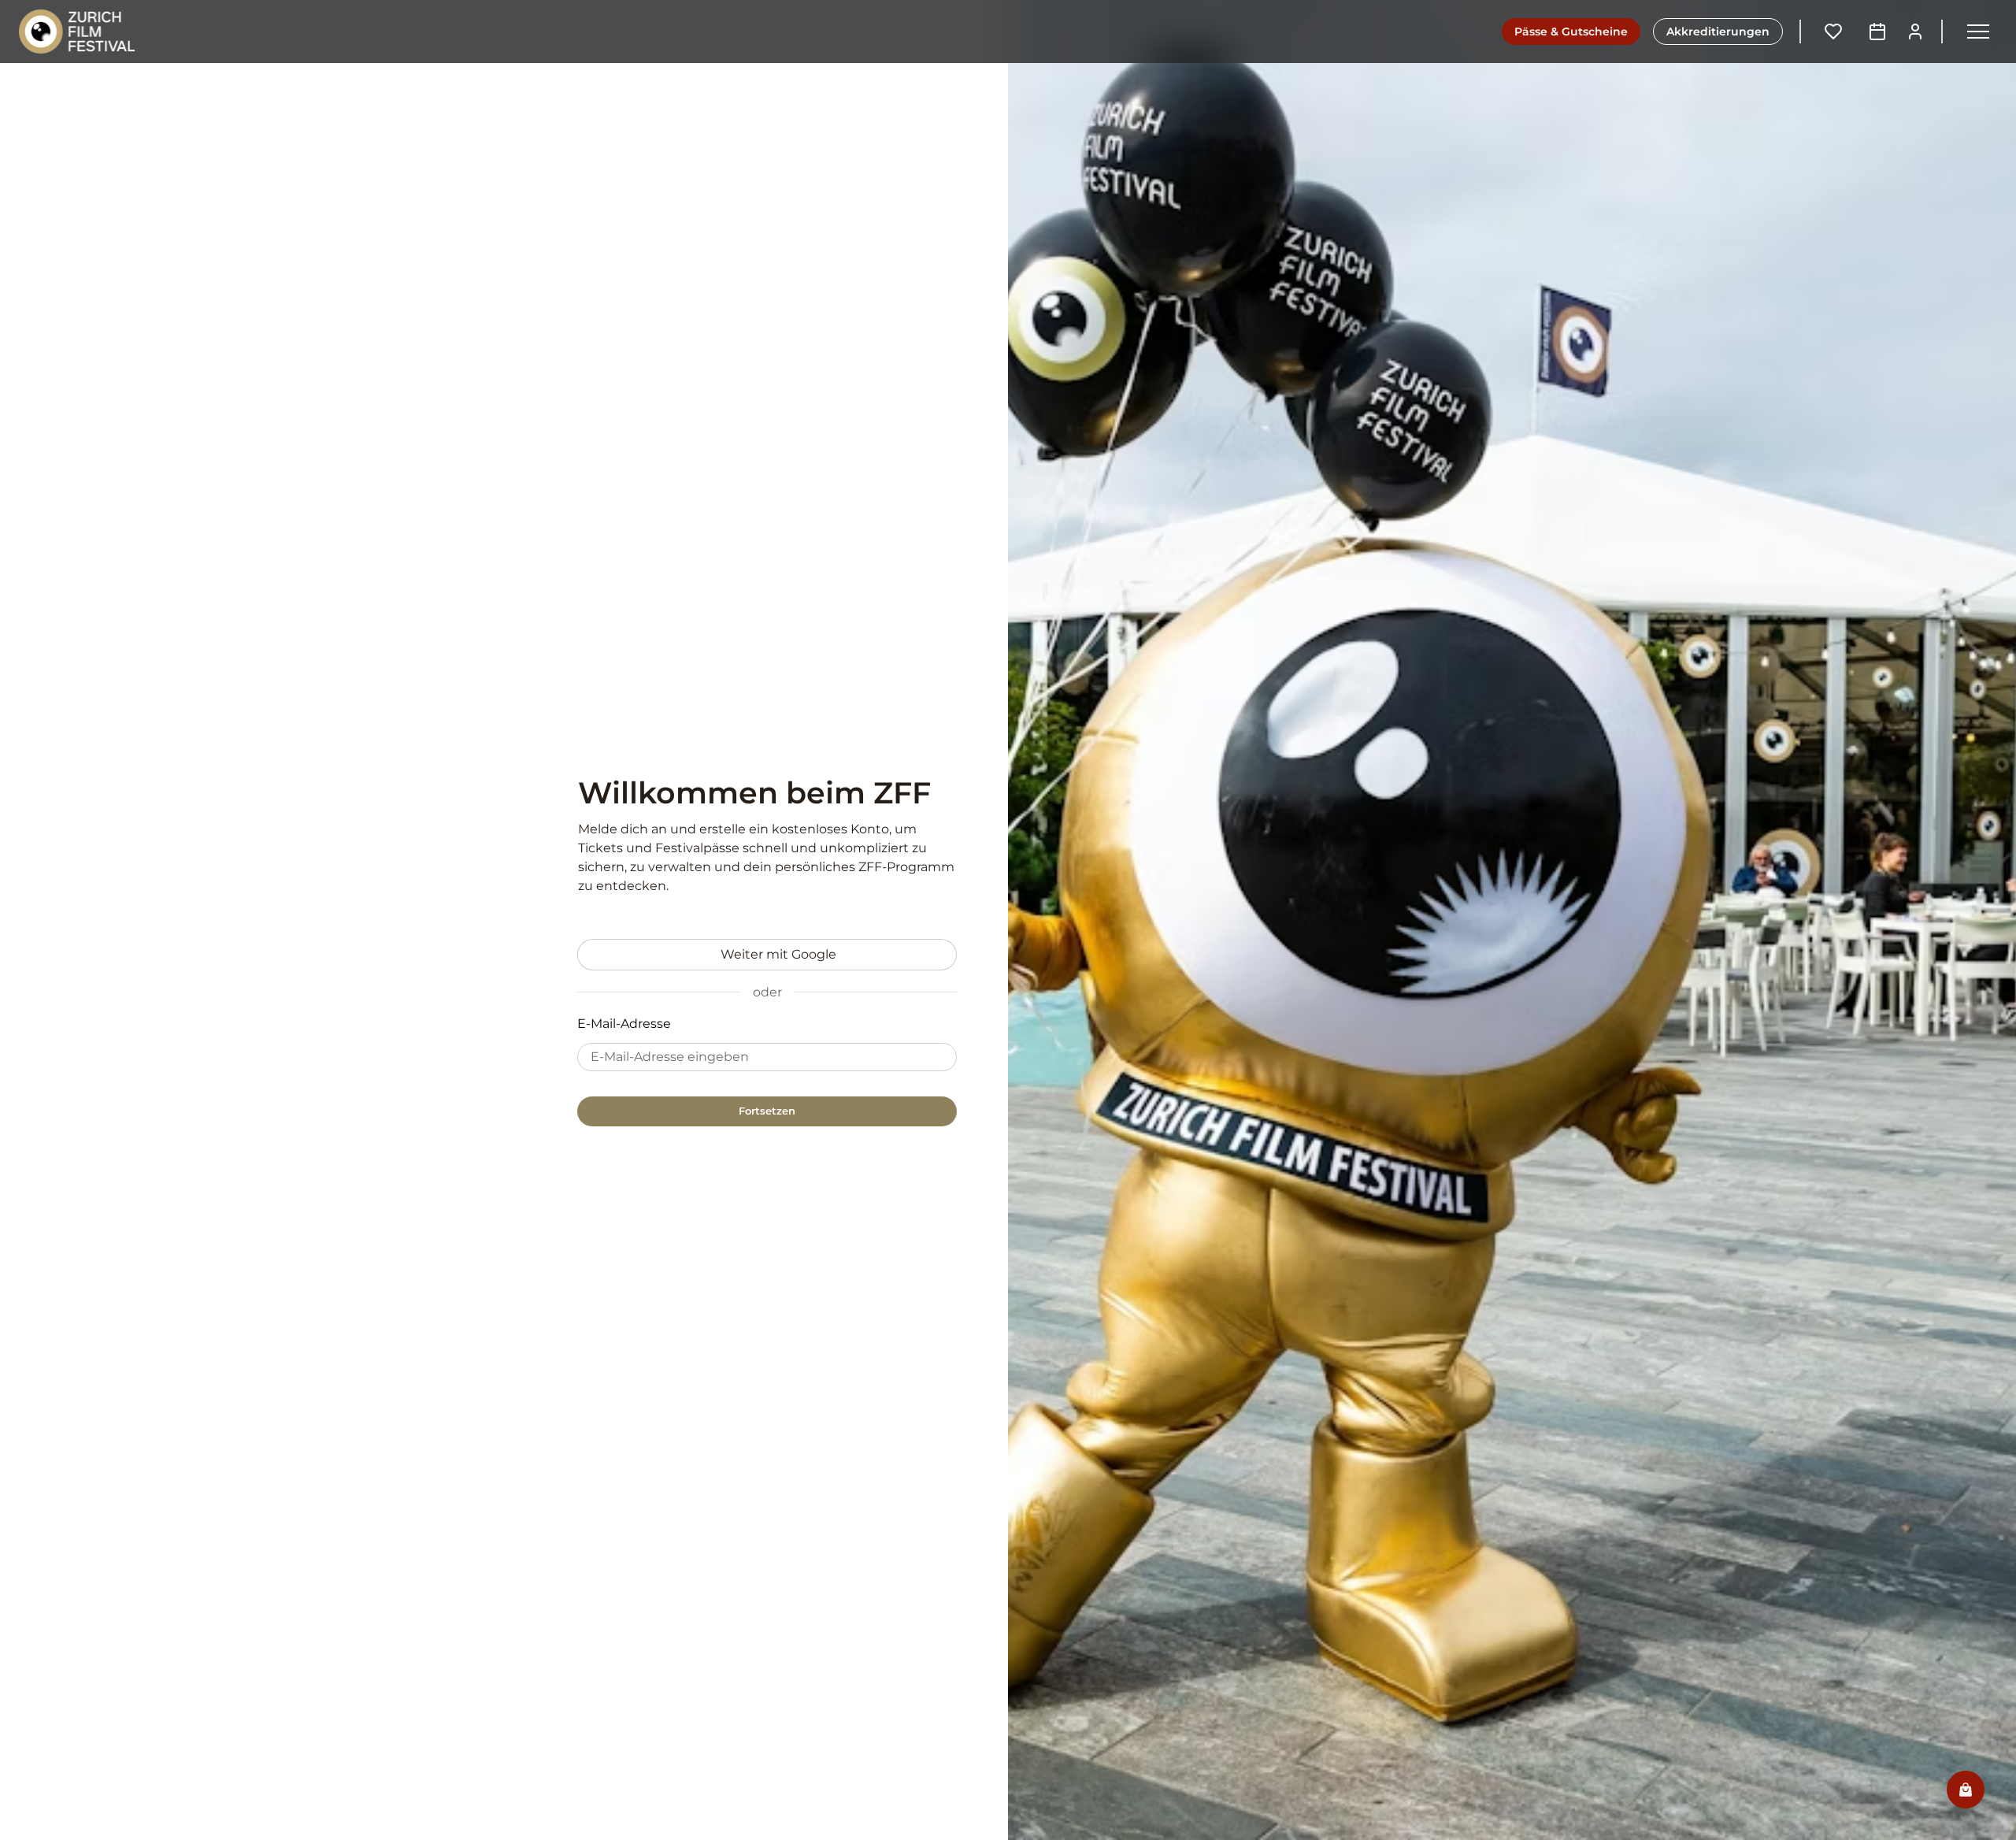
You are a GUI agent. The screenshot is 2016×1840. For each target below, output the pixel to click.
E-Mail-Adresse (624, 1024)
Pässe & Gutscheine (1571, 32)
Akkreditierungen (1718, 32)
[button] (1978, 32)
